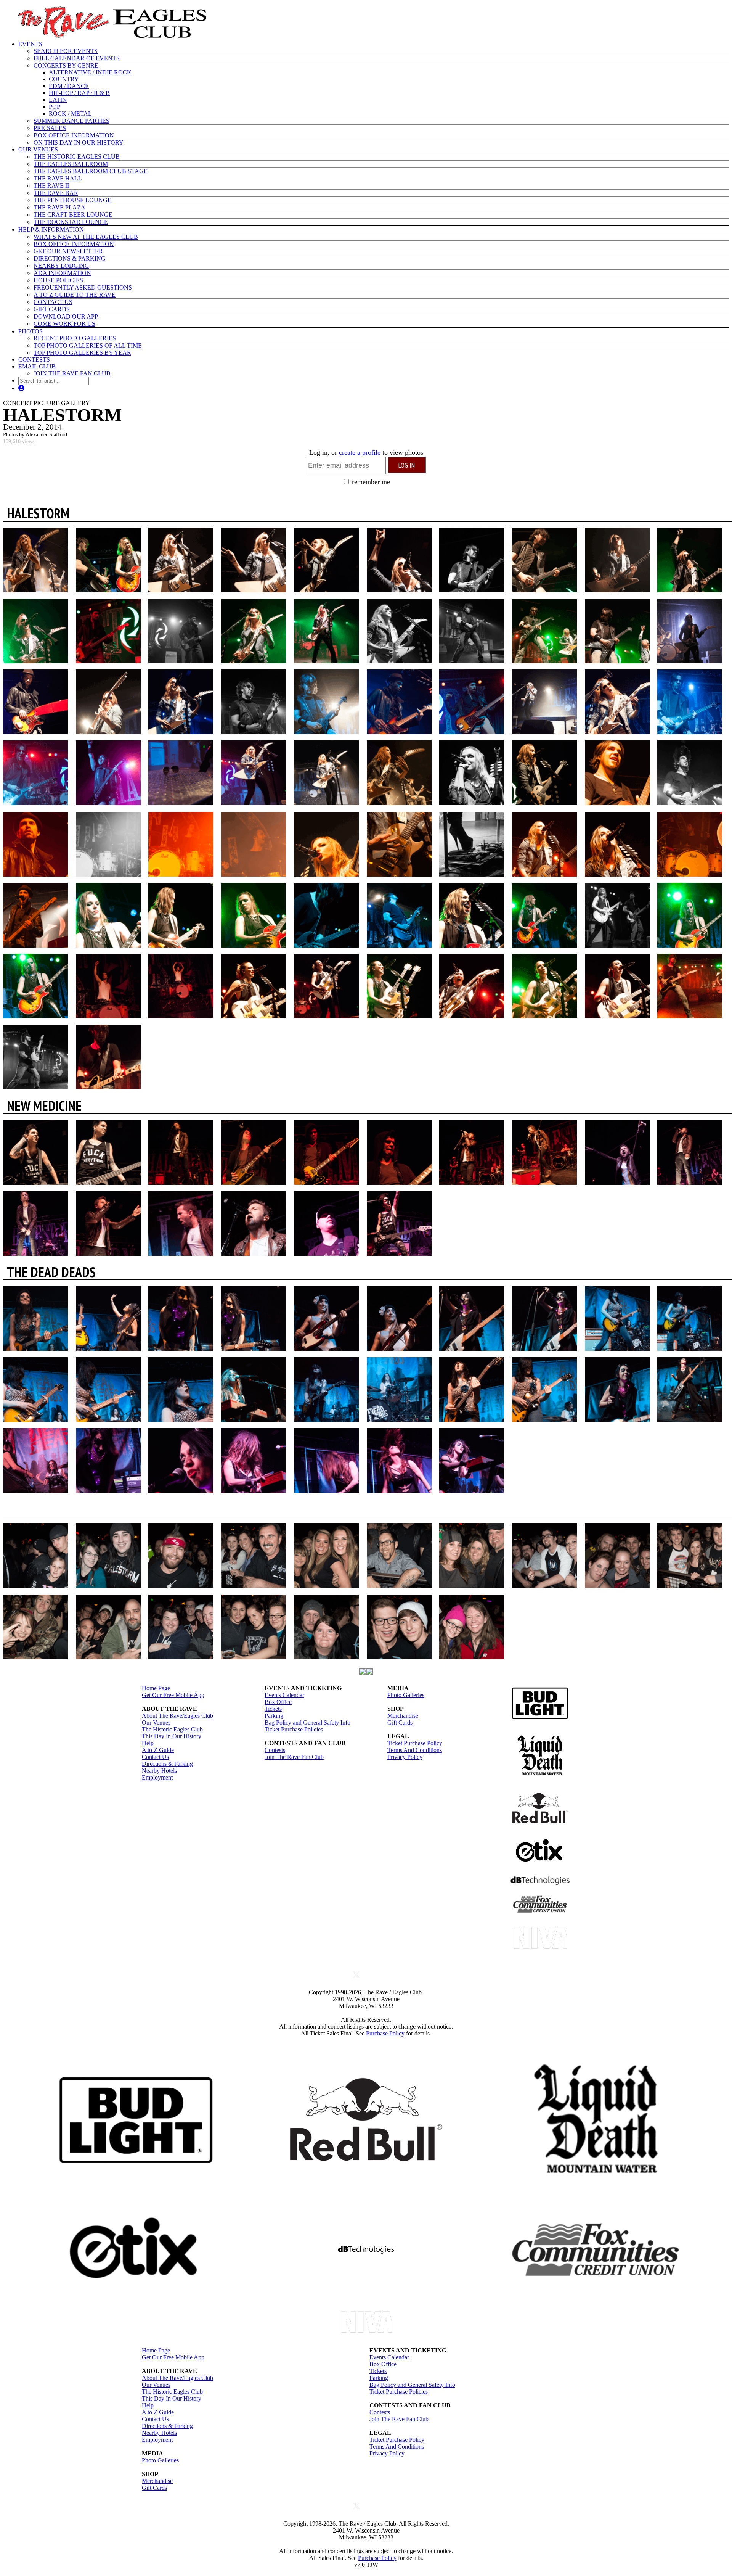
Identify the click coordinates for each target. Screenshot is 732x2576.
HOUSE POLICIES (58, 280)
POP (55, 107)
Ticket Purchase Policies (294, 1729)
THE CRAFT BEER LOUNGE (73, 215)
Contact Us (155, 1757)
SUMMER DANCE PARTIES (71, 121)
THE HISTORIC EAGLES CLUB (77, 157)
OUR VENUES (38, 149)
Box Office (278, 1702)
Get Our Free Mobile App (173, 1695)
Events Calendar (284, 1695)
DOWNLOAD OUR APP (66, 316)
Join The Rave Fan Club (294, 1757)
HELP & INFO (51, 229)
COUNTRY (64, 79)
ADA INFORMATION (62, 273)
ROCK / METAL (70, 113)
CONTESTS (34, 360)
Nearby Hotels (159, 1771)
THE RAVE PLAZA (59, 207)
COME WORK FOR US (64, 324)
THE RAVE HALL (58, 178)
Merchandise (403, 1716)
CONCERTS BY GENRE (66, 65)
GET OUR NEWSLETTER (68, 251)
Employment (157, 1777)
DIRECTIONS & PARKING (70, 258)
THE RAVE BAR (56, 193)
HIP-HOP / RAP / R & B (79, 93)
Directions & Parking (167, 1764)
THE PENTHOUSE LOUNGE (72, 200)
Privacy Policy (405, 1757)
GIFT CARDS (52, 309)
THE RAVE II (51, 186)
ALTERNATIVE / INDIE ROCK (90, 72)
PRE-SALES (50, 128)
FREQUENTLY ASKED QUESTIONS (83, 287)
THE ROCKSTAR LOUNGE (71, 222)
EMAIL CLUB (37, 366)
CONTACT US (53, 302)
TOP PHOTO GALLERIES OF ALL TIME (88, 345)
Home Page (156, 1688)
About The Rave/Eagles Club (177, 1716)
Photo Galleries (406, 1695)
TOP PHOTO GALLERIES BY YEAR (82, 353)
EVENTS (30, 44)
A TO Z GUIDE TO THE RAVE (75, 295)
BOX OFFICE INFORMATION (74, 135)
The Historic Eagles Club (172, 1729)
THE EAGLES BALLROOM (71, 164)
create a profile (360, 452)
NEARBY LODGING (61, 266)
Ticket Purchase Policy (415, 1743)
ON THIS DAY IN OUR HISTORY (79, 142)
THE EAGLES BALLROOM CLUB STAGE (91, 171)
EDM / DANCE (69, 86)
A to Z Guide (158, 1750)
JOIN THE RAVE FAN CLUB (72, 373)
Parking (274, 1716)
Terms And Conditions (415, 1750)
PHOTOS (30, 331)
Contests (275, 1750)
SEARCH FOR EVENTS (66, 51)
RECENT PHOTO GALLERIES (75, 338)
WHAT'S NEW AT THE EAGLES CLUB (86, 237)
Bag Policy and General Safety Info (307, 1722)
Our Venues (156, 1722)
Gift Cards (400, 1722)
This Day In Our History (172, 1736)
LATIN (58, 100)
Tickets (273, 1709)
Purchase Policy (385, 2033)
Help (148, 1743)
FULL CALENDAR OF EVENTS (77, 58)
